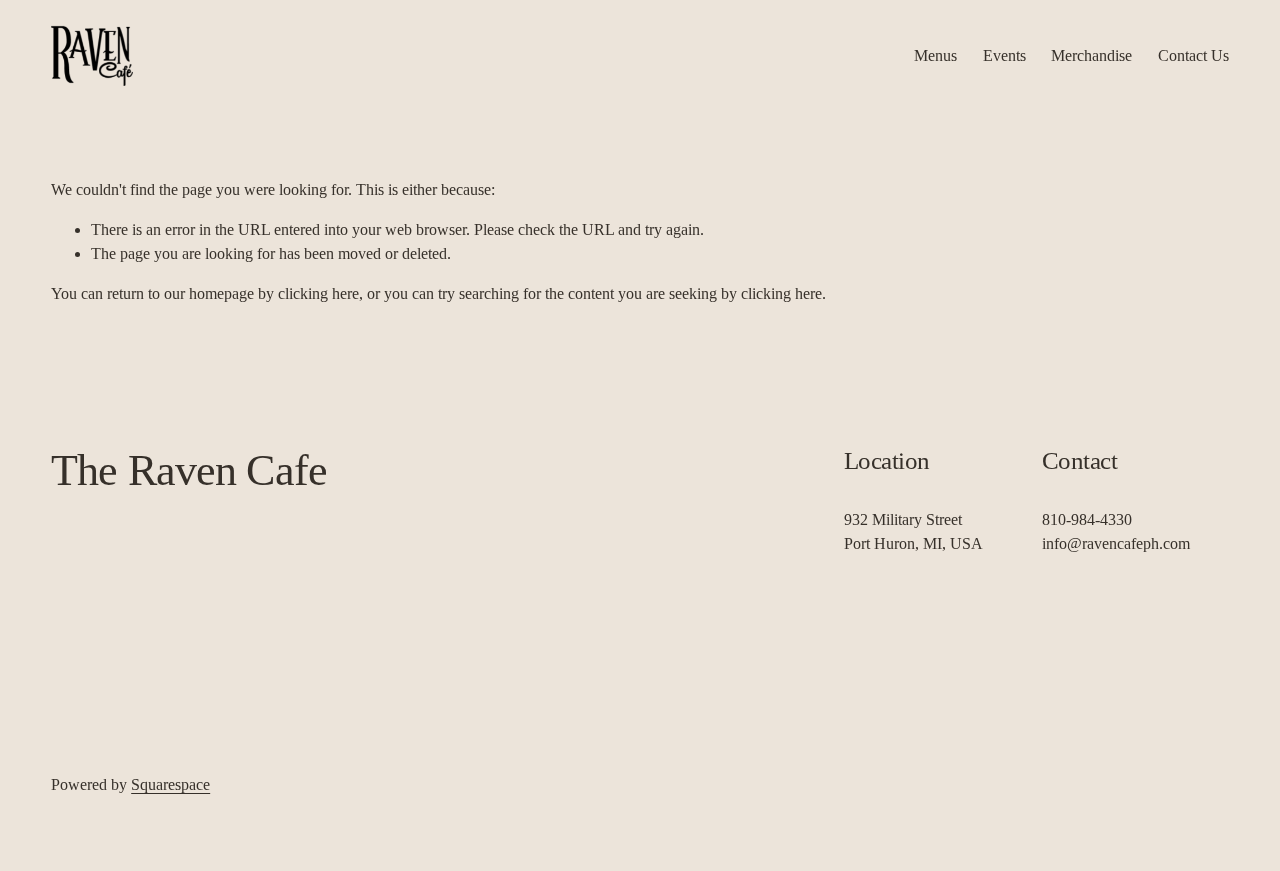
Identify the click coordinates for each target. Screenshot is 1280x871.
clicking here (318, 293)
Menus (935, 55)
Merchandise (1091, 55)
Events (1004, 55)
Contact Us (1193, 55)
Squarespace (170, 784)
